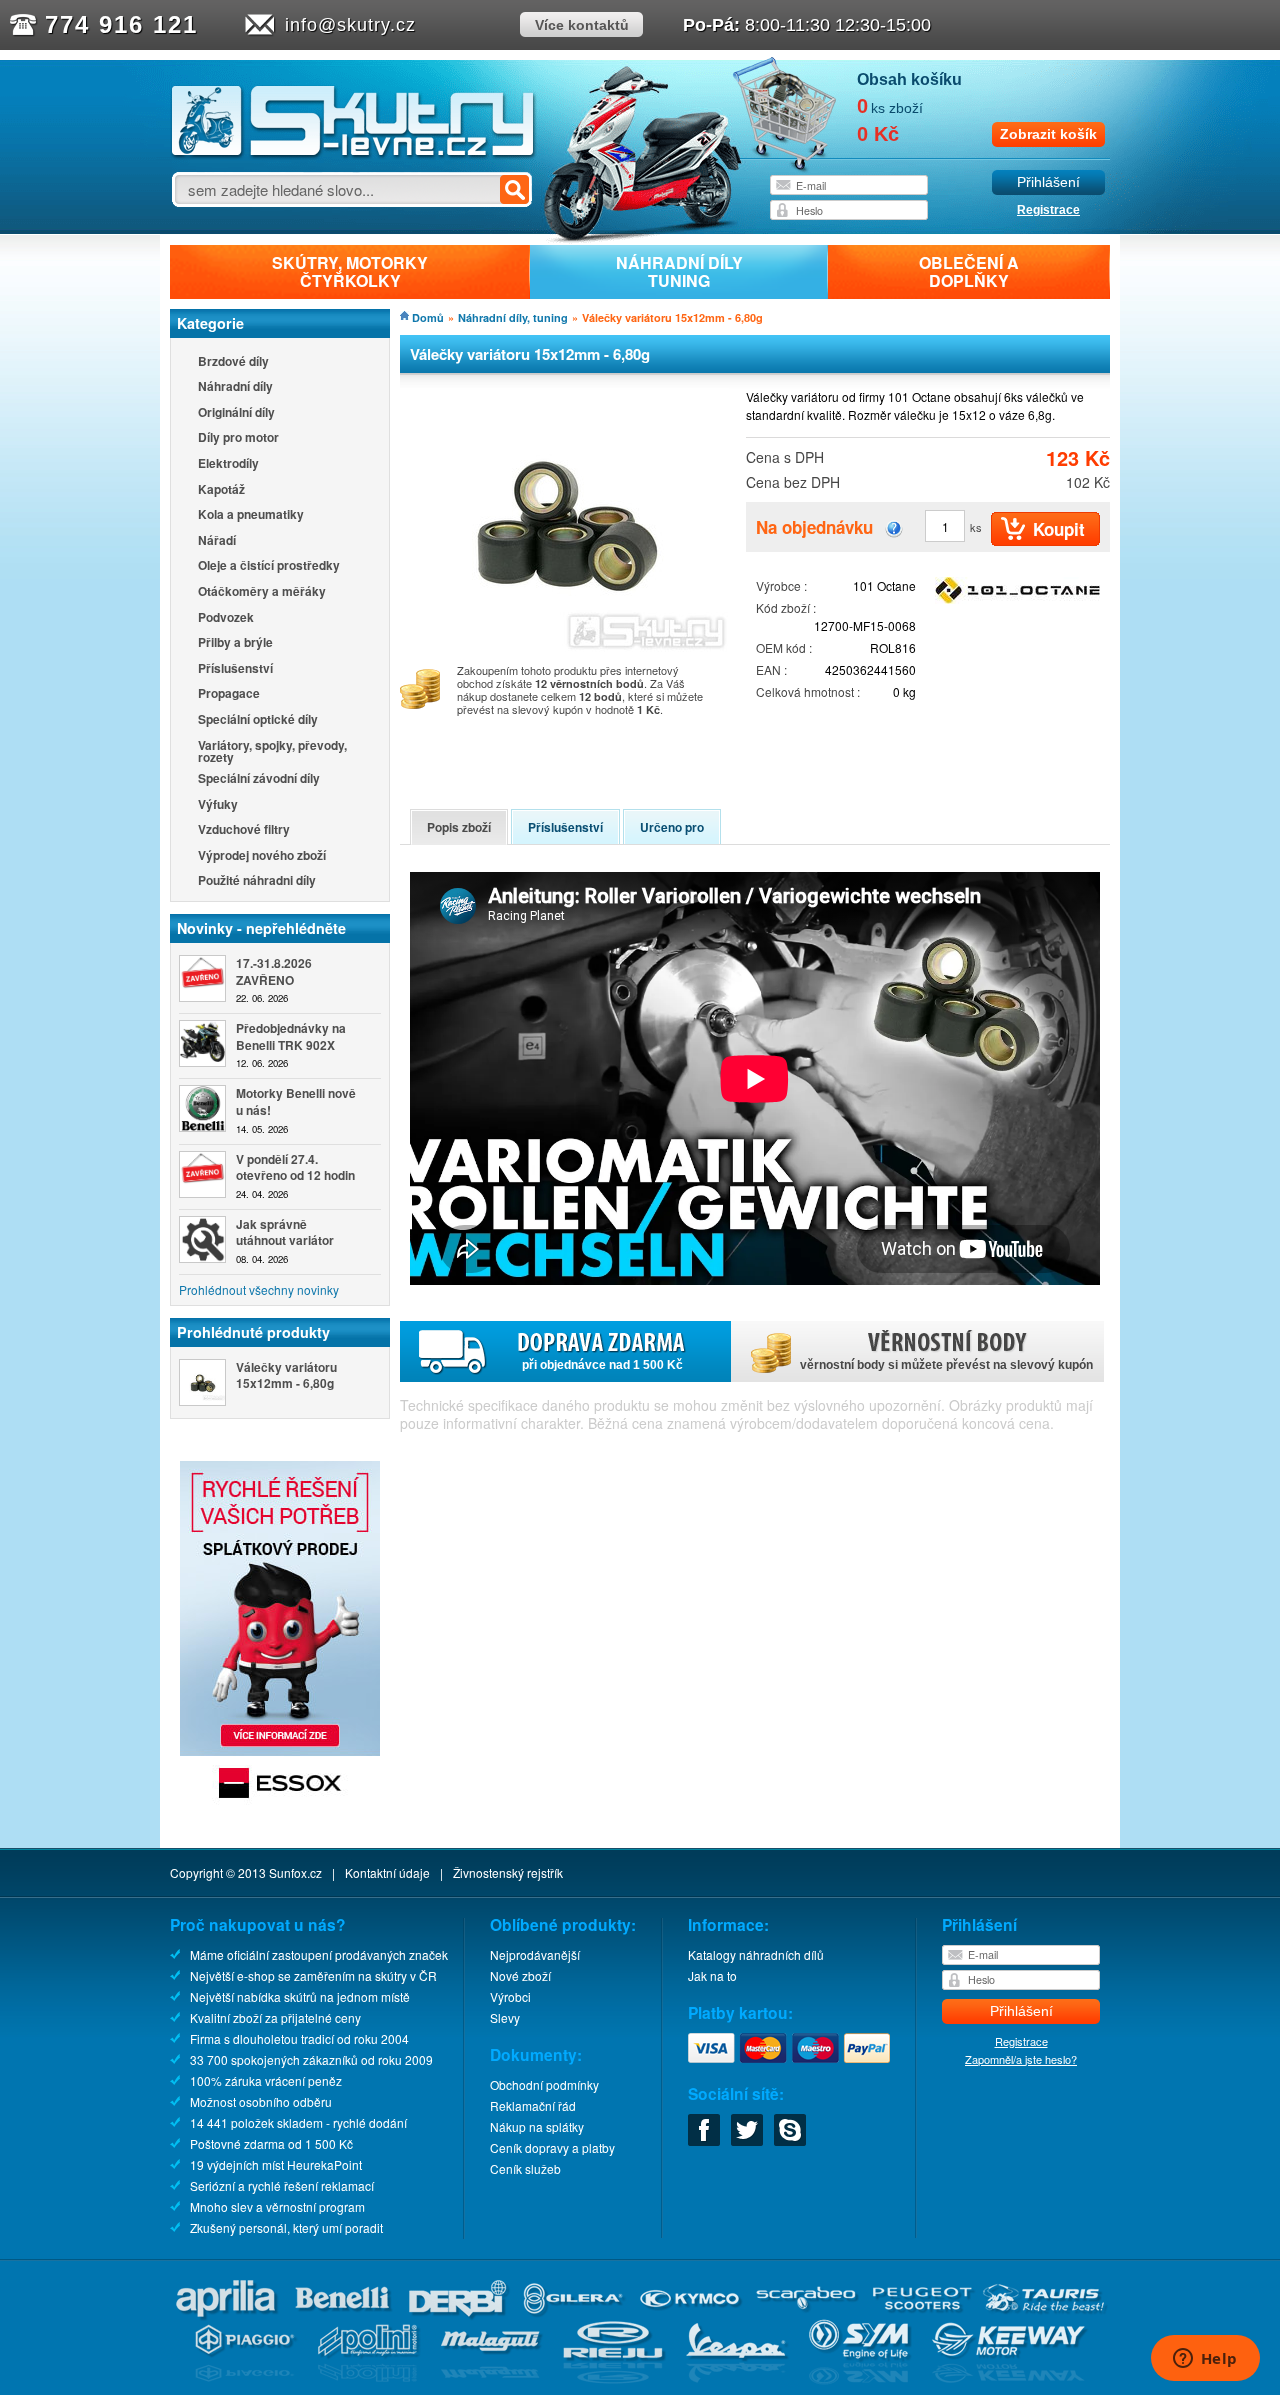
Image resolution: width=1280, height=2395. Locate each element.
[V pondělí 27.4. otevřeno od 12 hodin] (202, 1174)
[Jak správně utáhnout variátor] (202, 1239)
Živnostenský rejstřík (508, 1872)
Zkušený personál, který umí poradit (286, 2227)
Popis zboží (459, 827)
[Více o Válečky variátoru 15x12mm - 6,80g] (202, 1382)
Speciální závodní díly (259, 779)
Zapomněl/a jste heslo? (1021, 2059)
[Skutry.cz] (353, 154)
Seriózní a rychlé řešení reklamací (282, 2185)
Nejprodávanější (535, 1954)
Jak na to (712, 1975)
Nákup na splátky (537, 2126)
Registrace (1048, 210)
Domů (428, 317)
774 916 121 (121, 24)
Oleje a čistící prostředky (269, 566)
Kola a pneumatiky (251, 515)
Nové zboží (520, 1975)
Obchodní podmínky (544, 2084)
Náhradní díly (235, 387)
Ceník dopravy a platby (552, 2147)
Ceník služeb (525, 2168)
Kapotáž (221, 490)
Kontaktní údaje (387, 1872)
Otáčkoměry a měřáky (262, 592)
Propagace (229, 694)
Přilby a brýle (235, 643)
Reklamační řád (533, 2105)
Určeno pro (672, 827)
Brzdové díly (233, 362)
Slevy (505, 2017)
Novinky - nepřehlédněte (261, 928)
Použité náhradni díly (257, 881)
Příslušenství (235, 669)
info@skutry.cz (350, 25)
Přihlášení (1048, 182)
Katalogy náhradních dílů (756, 1954)
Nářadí (217, 541)
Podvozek (226, 618)
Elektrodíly (228, 464)
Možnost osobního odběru (261, 2101)
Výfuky (218, 805)
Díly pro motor (238, 438)
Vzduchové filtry (244, 830)
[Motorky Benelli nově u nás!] (202, 1108)
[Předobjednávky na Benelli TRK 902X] (202, 1043)
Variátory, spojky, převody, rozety (272, 751)
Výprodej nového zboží (262, 856)
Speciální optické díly (258, 720)
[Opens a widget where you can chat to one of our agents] (1205, 2360)
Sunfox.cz (295, 1872)
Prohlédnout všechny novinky (259, 1289)
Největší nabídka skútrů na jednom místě (300, 1996)
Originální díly (236, 413)
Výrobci (510, 1996)
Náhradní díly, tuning (513, 317)
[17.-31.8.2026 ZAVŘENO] (202, 978)
